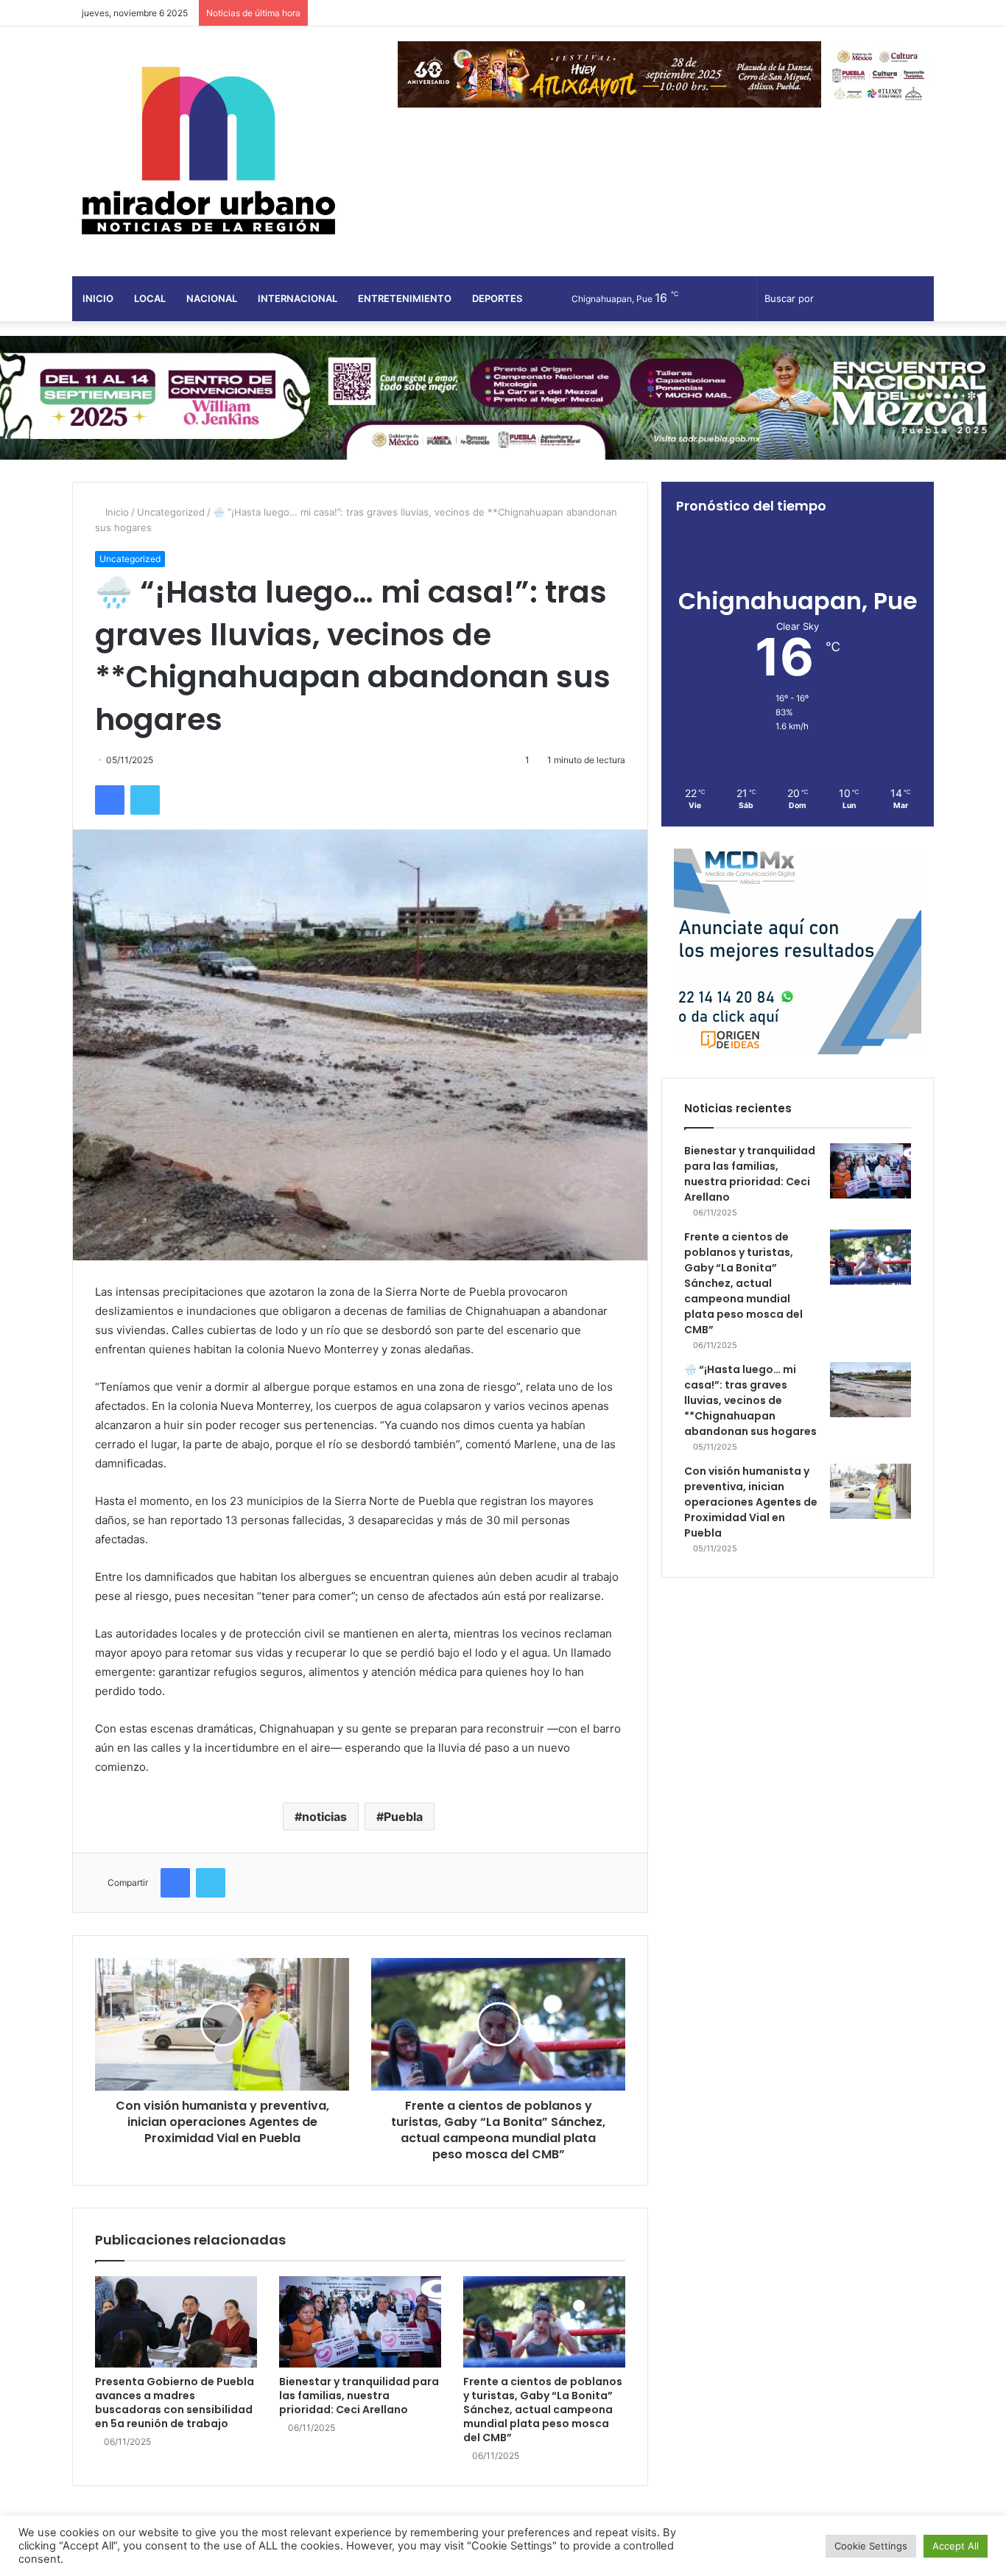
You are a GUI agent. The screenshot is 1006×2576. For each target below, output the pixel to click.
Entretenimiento (405, 298)
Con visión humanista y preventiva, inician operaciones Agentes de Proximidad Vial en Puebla (751, 1502)
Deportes (497, 298)
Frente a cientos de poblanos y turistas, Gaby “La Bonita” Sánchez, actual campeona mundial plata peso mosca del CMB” (543, 2410)
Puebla (403, 1817)
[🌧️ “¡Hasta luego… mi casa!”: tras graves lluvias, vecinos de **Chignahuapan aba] (870, 1390)
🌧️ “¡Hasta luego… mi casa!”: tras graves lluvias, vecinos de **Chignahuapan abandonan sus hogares (750, 1400)
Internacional (298, 298)
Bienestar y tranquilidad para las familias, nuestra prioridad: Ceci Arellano (359, 2396)
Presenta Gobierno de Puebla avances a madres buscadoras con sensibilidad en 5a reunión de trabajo (175, 2403)
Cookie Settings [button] (871, 2546)
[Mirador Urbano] (208, 151)
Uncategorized (171, 512)
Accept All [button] (956, 2546)
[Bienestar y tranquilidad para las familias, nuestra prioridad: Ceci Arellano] (360, 2322)
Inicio (98, 298)
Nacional (212, 298)
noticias (324, 1817)
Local (150, 298)
